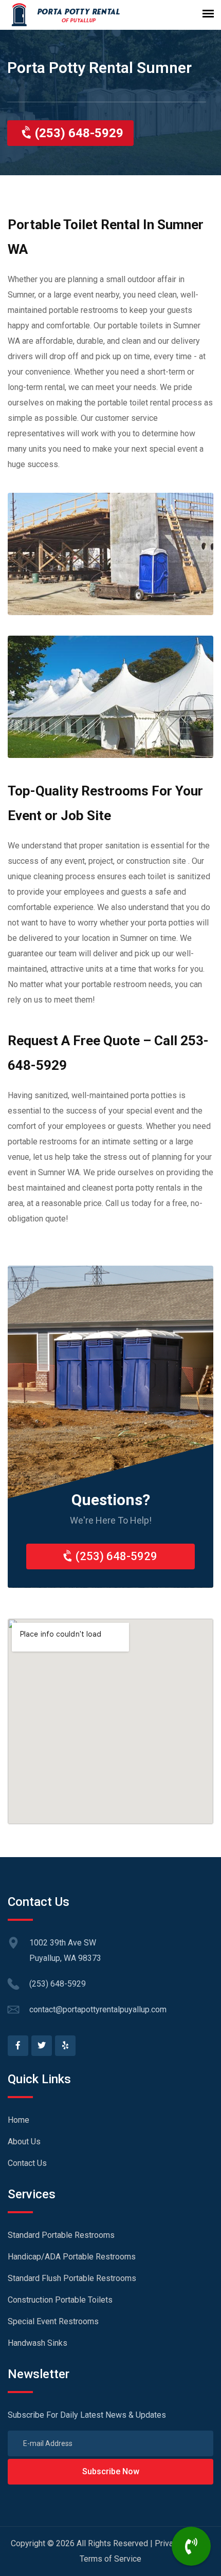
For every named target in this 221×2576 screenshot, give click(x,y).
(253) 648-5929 (78, 133)
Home (19, 2120)
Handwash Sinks (38, 2343)
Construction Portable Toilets (60, 2300)
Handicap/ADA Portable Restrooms (72, 2257)
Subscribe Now (111, 2471)
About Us (24, 2142)
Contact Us (27, 2163)
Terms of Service (110, 2559)
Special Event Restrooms (53, 2321)
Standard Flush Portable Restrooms (72, 2278)
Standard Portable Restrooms (61, 2235)
